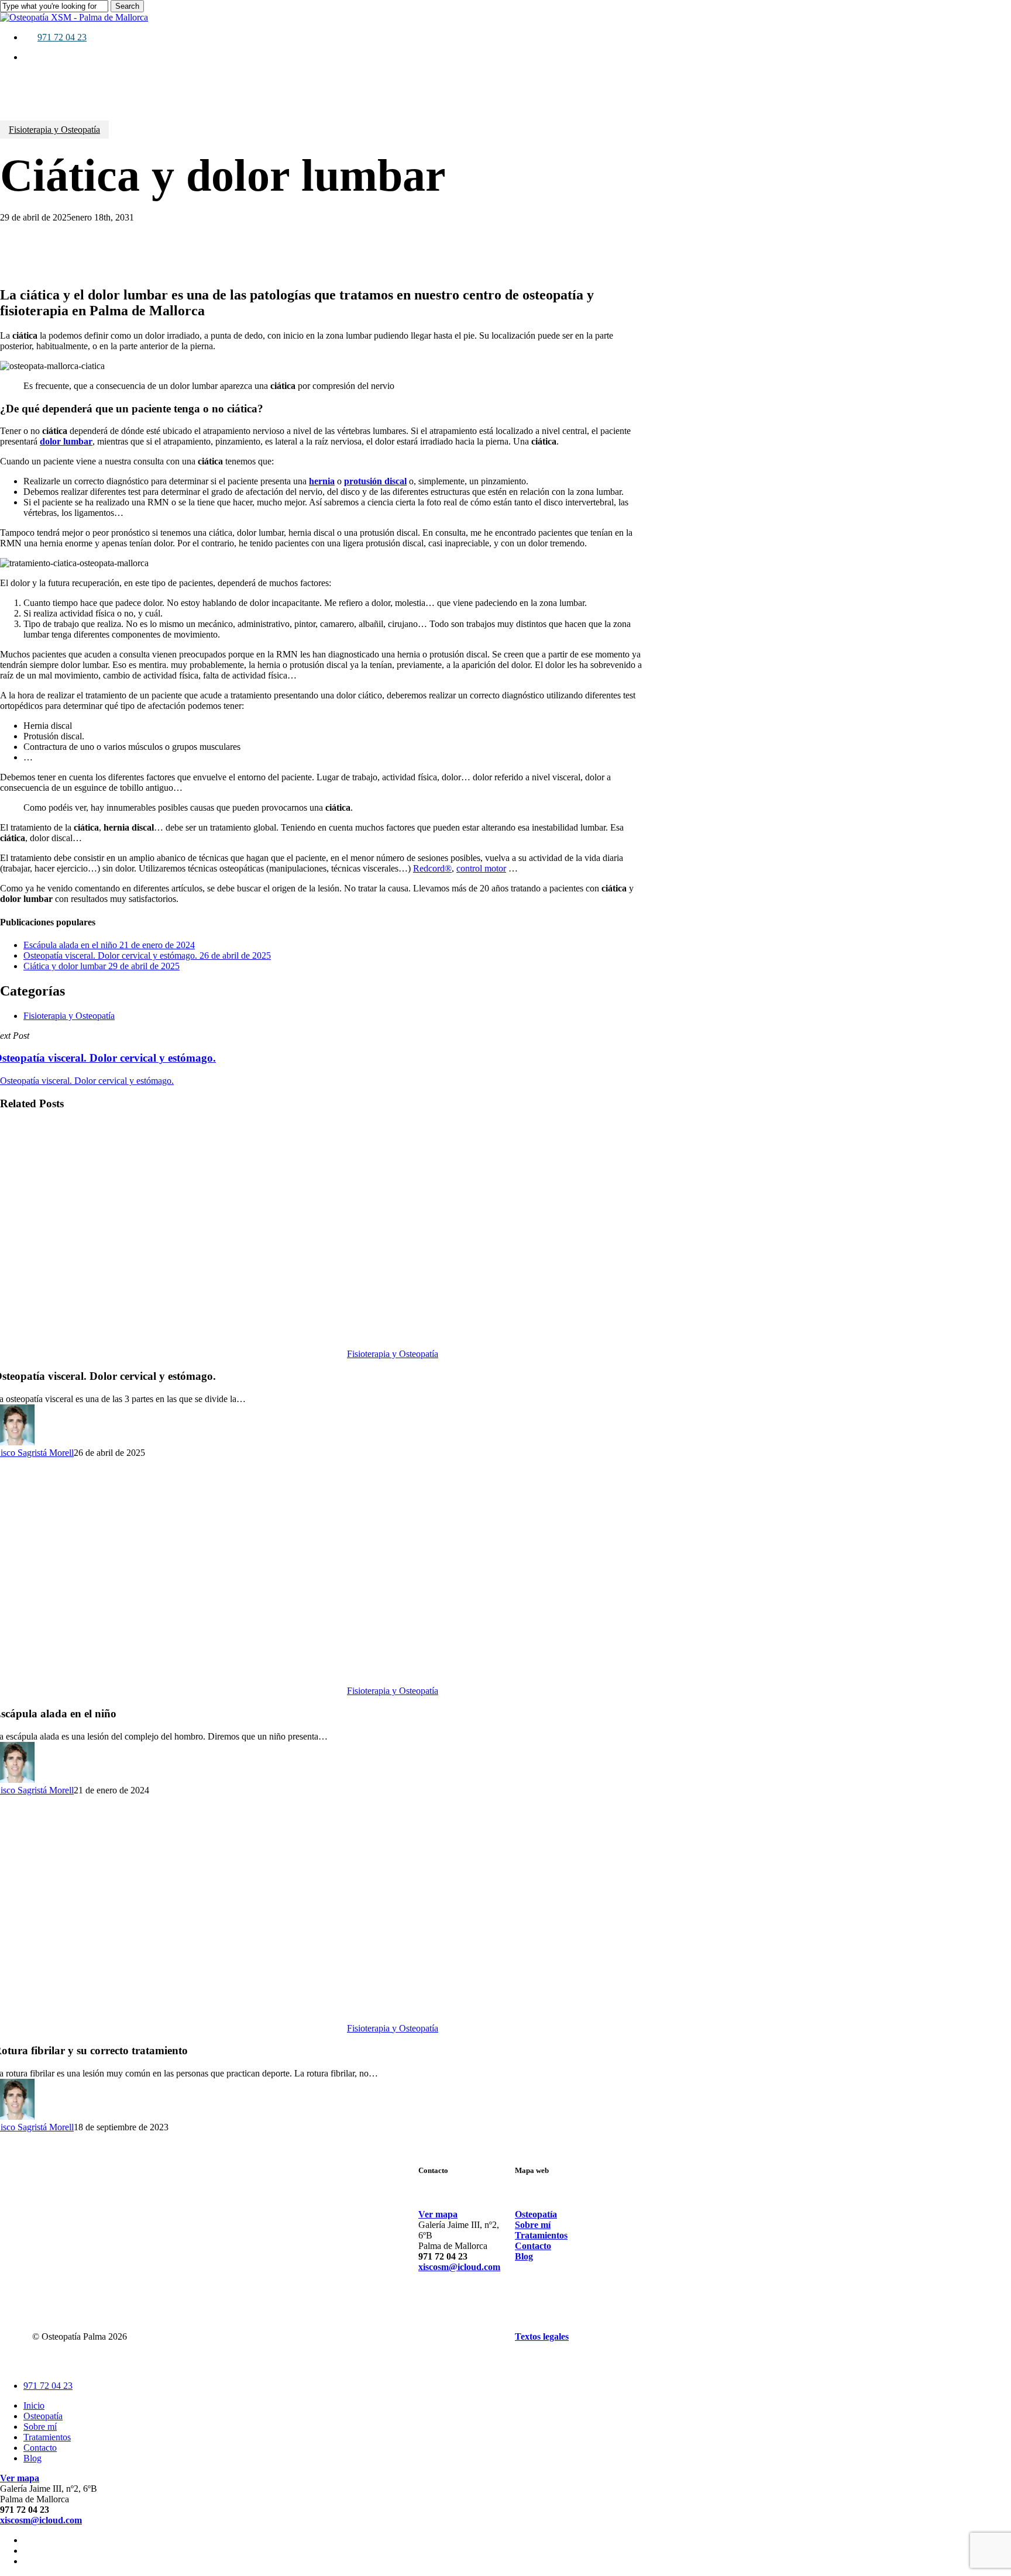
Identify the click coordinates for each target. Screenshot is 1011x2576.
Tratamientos (47, 2437)
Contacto (40, 2448)
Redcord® (432, 868)
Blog (32, 2458)
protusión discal (375, 481)
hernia (322, 481)
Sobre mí (40, 2427)
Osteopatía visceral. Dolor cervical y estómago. (87, 1081)
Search (127, 6)
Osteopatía (43, 2416)
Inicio (34, 2405)
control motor (481, 868)
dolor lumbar (66, 441)
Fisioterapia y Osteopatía (54, 130)
